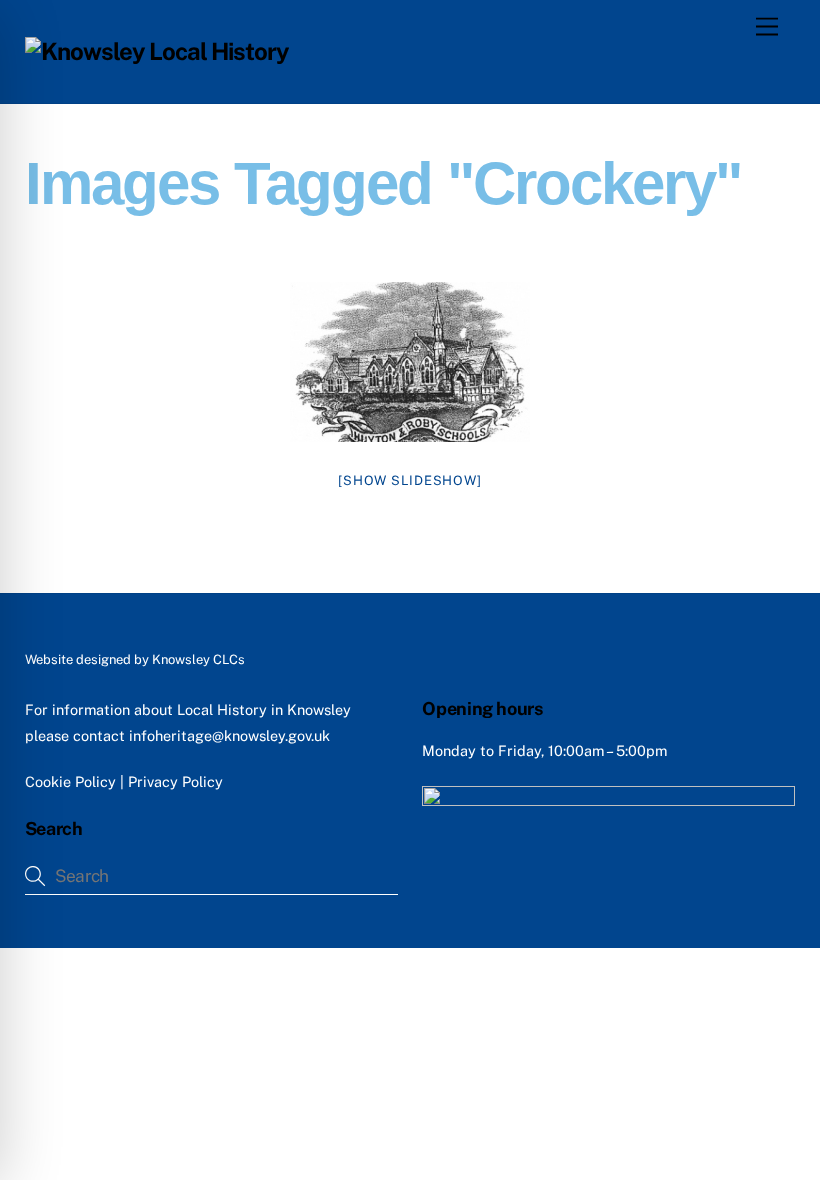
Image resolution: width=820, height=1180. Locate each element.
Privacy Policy (175, 781)
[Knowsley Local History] (157, 51)
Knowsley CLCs (198, 659)
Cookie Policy (70, 781)
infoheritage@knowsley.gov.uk (229, 735)
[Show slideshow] (409, 480)
